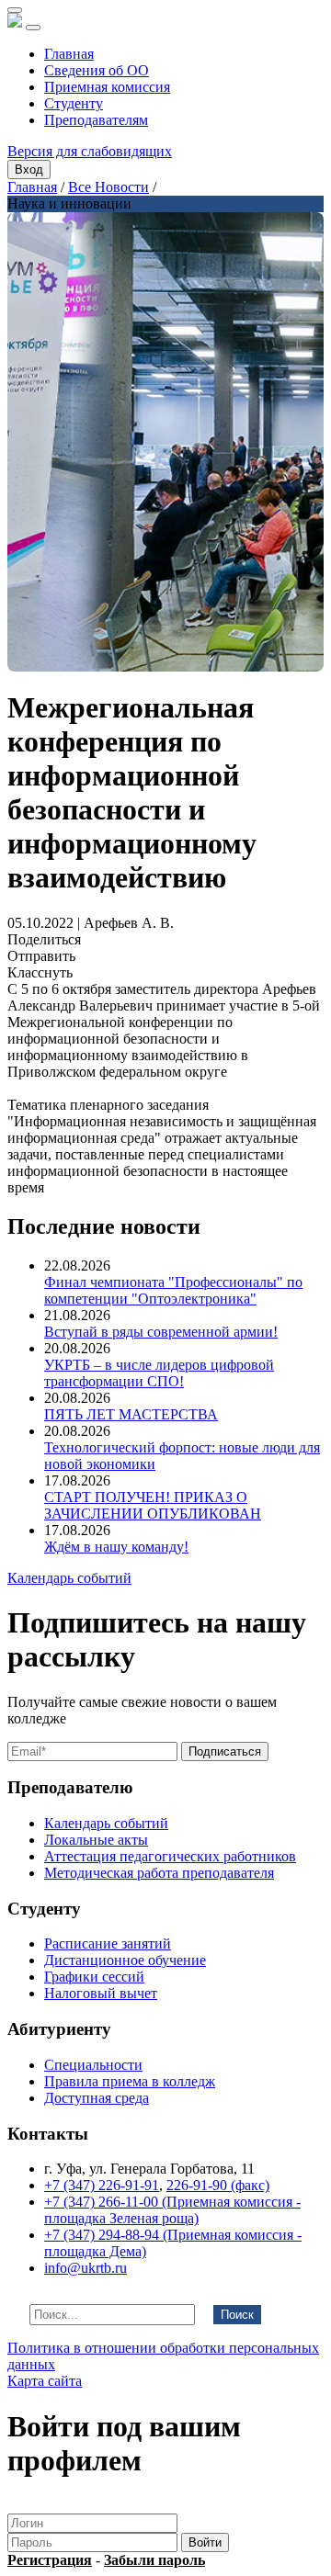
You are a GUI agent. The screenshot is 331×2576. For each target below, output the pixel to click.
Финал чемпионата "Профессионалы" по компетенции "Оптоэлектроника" (173, 1290)
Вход (29, 169)
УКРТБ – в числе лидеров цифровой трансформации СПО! (159, 1373)
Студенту (74, 103)
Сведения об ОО (97, 70)
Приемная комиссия (107, 87)
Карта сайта (45, 2381)
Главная (69, 54)
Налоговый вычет (101, 1993)
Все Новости (108, 187)
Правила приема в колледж (130, 2081)
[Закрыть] (15, 10)
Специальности (93, 2065)
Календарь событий (69, 1578)
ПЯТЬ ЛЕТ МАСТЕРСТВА (131, 1414)
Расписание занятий (108, 1943)
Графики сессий (94, 1977)
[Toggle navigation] (33, 28)
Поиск (237, 2315)
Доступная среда (97, 2098)
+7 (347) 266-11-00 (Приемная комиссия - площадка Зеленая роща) (172, 2210)
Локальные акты (96, 1840)
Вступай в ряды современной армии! (161, 1332)
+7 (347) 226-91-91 (102, 2185)
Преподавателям (96, 120)
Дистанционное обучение (125, 1960)
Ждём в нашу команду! (116, 1547)
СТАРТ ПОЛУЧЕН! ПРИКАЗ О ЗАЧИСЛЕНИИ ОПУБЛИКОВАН (153, 1505)
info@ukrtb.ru (86, 2268)
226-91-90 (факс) (218, 2185)
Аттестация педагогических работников (170, 1856)
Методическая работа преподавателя (159, 1873)
